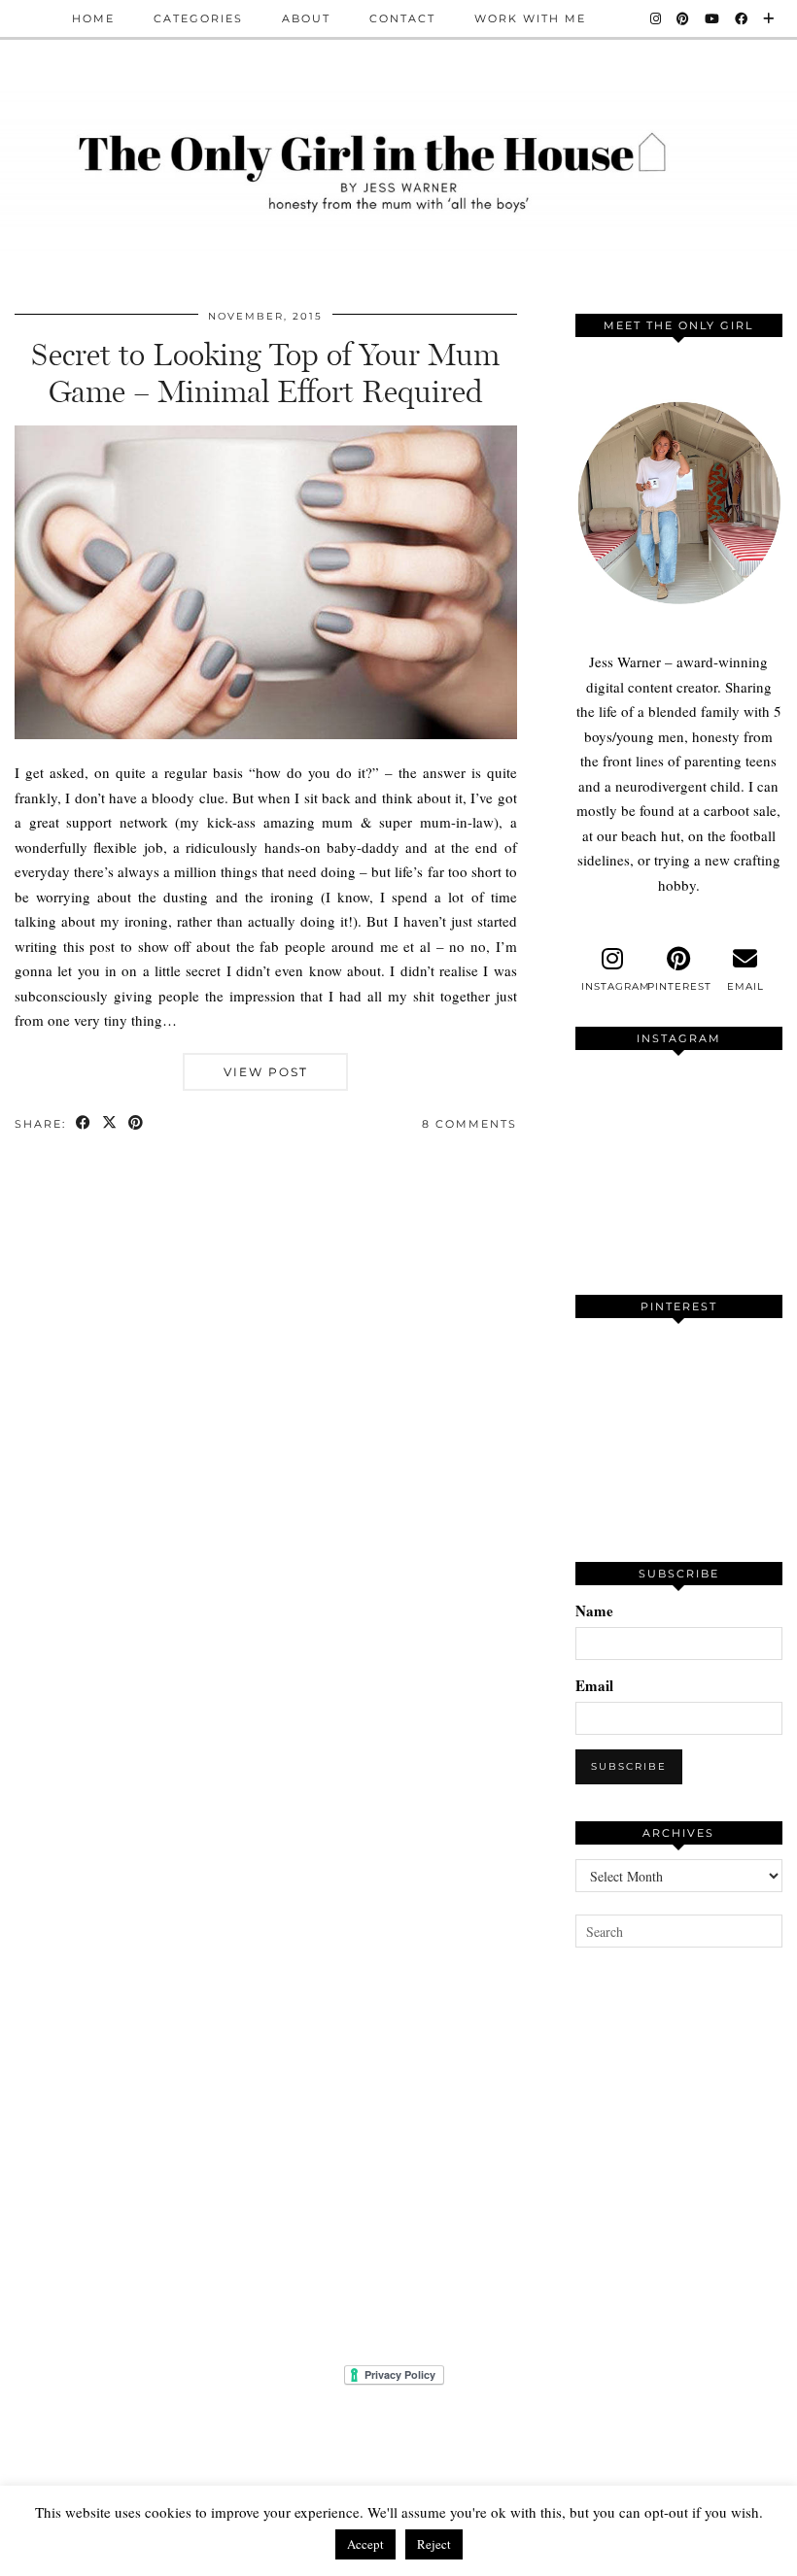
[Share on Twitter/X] (110, 1124)
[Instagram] (657, 18)
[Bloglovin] (769, 18)
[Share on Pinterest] (137, 1124)
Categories (198, 18)
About (306, 18)
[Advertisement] (686, 2131)
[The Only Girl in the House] (398, 169)
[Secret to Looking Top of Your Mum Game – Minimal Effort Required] (266, 733)
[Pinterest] (684, 18)
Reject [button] (434, 2544)
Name (594, 1610)
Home (93, 18)
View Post (266, 1072)
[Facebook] (742, 18)
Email (594, 1685)
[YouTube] (713, 18)
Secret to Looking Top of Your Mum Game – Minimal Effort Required (265, 373)
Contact (402, 18)
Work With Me (530, 18)
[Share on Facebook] (84, 1124)
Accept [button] (365, 2544)
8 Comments (469, 1124)
